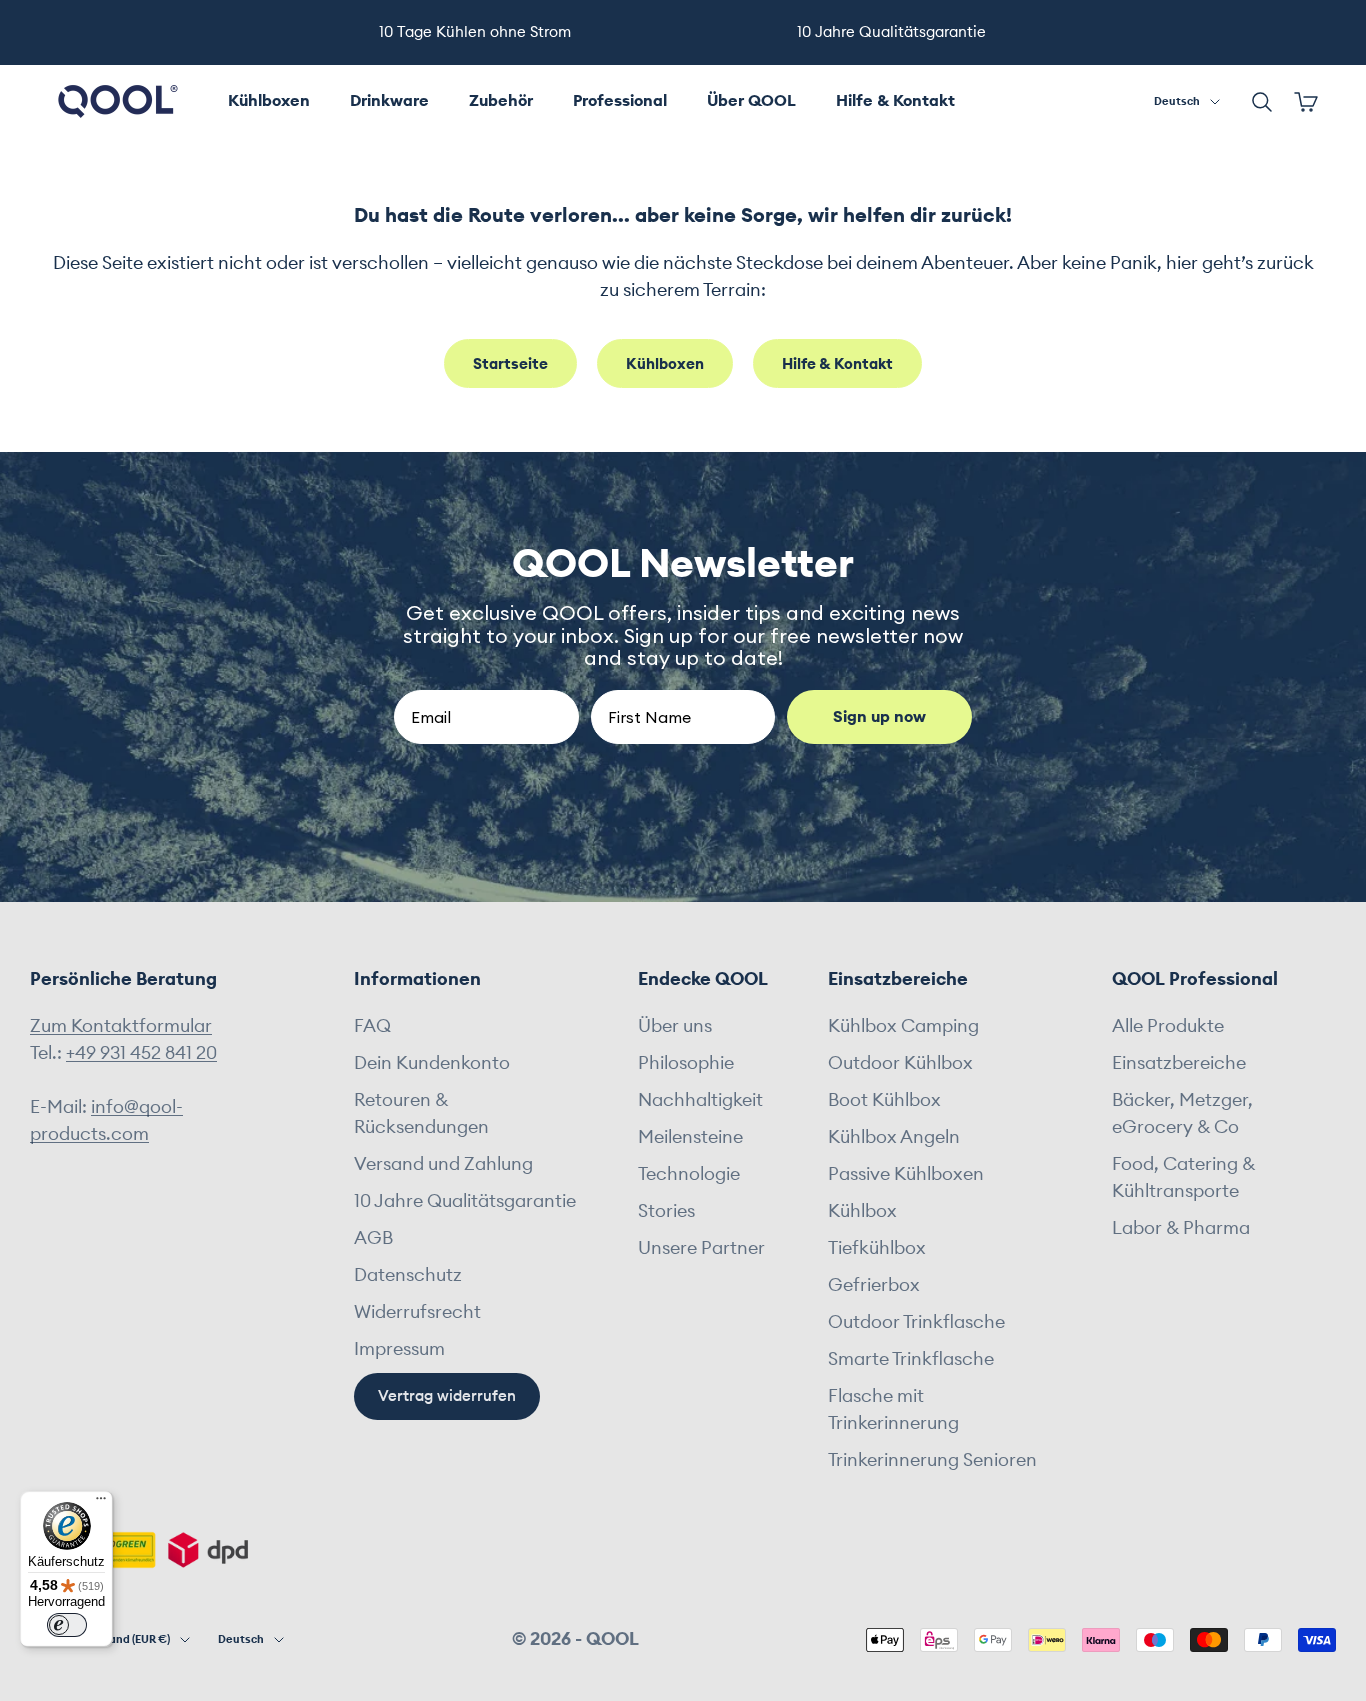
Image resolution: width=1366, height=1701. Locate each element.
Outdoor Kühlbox (900, 1063)
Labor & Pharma (1181, 1228)
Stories (666, 1211)
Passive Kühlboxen (906, 1174)
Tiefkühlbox (877, 1248)
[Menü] (101, 1503)
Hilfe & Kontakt (895, 101)
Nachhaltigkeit (700, 1100)
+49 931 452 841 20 (141, 1053)
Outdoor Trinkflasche (916, 1322)
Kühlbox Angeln (894, 1137)
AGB (373, 1238)
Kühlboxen (269, 101)
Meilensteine (690, 1137)
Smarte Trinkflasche (911, 1359)
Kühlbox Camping (903, 1026)
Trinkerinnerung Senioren (932, 1460)
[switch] (67, 1625)
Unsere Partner (701, 1248)
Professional (620, 101)
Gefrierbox (874, 1285)
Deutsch (1177, 101)
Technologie (689, 1174)
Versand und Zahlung (443, 1164)
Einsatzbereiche (1179, 1063)
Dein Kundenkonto (432, 1063)
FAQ (372, 1026)
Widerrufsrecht (417, 1312)
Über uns (675, 1026)
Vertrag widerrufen (447, 1396)
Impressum (399, 1349)
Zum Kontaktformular (121, 1026)
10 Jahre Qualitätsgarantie (465, 1201)
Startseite (510, 364)
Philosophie (686, 1063)
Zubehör (501, 101)
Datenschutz (408, 1275)
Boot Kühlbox (884, 1100)
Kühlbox (862, 1211)
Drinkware (389, 101)
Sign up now (879, 717)
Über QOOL (751, 101)
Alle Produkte (1168, 1026)
